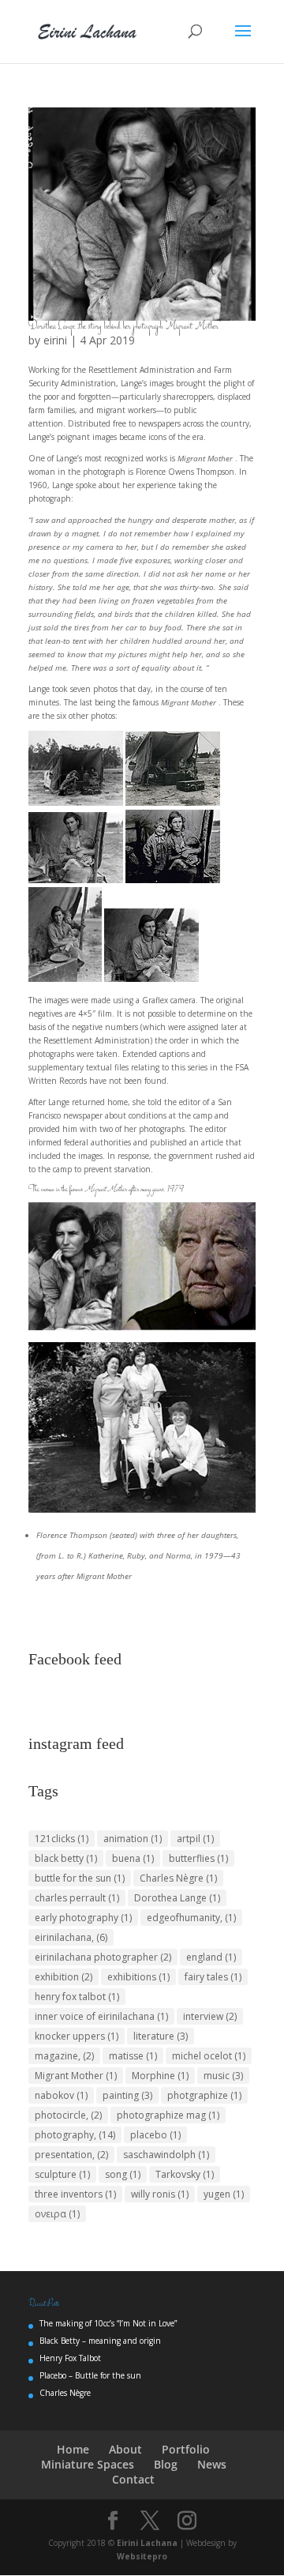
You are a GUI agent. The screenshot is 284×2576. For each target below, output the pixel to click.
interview (210, 2016)
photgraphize (204, 2095)
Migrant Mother (76, 2076)
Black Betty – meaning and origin (100, 2341)
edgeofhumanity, (191, 1918)
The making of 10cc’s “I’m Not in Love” (108, 2323)
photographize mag (168, 2115)
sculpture (62, 2174)
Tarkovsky (185, 2174)
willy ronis (160, 2194)
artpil (195, 1839)
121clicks (62, 1839)
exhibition (64, 1977)
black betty (66, 1858)
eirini (55, 340)
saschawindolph (166, 2155)
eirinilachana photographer (103, 1957)
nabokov (61, 2095)
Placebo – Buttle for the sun (90, 2375)
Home (73, 2449)
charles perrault (77, 1898)
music (223, 2076)
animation (133, 1839)
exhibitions (138, 1977)
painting (127, 2095)
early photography (83, 1918)
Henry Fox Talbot (70, 2358)
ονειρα (57, 2214)
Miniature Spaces (88, 2464)
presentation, (71, 2155)
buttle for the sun (80, 1878)
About (125, 2449)
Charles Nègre (178, 1878)
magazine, (64, 2056)
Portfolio (186, 2449)
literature (161, 2036)
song (123, 2174)
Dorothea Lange (177, 1898)
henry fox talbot (77, 1997)
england (211, 1957)
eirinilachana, (71, 1937)
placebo (155, 2135)
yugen (224, 2194)
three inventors (75, 2194)
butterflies (198, 1858)
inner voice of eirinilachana (101, 2016)
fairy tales (213, 1977)
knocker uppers (77, 2036)
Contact (133, 2479)
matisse (133, 2056)
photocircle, (68, 2115)
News (212, 2464)
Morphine (160, 2076)
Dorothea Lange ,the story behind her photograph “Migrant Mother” (125, 327)
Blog (166, 2464)
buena (133, 1858)
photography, (75, 2135)
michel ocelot (209, 2056)
